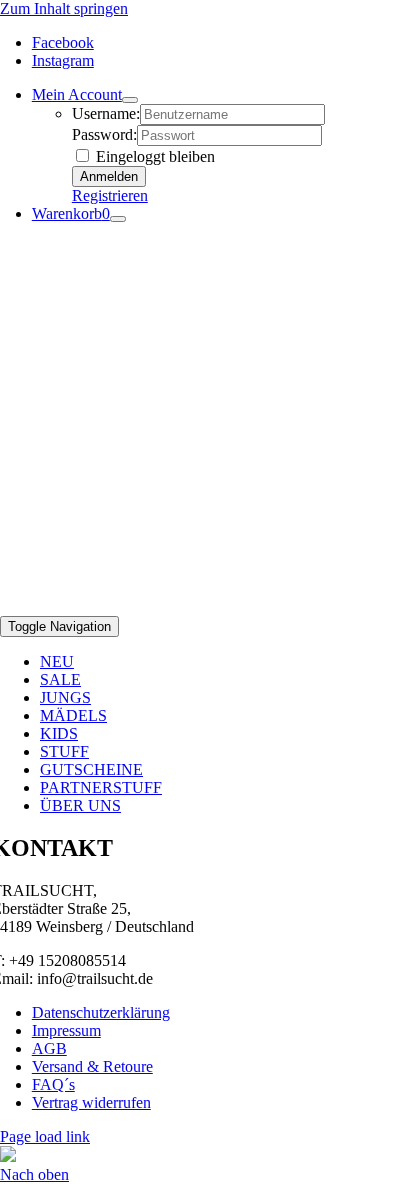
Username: (106, 113)
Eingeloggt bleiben (153, 156)
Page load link (45, 1136)
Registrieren (110, 195)
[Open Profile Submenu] (130, 100)
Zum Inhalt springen (64, 8)
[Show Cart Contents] (118, 219)
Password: (104, 134)
